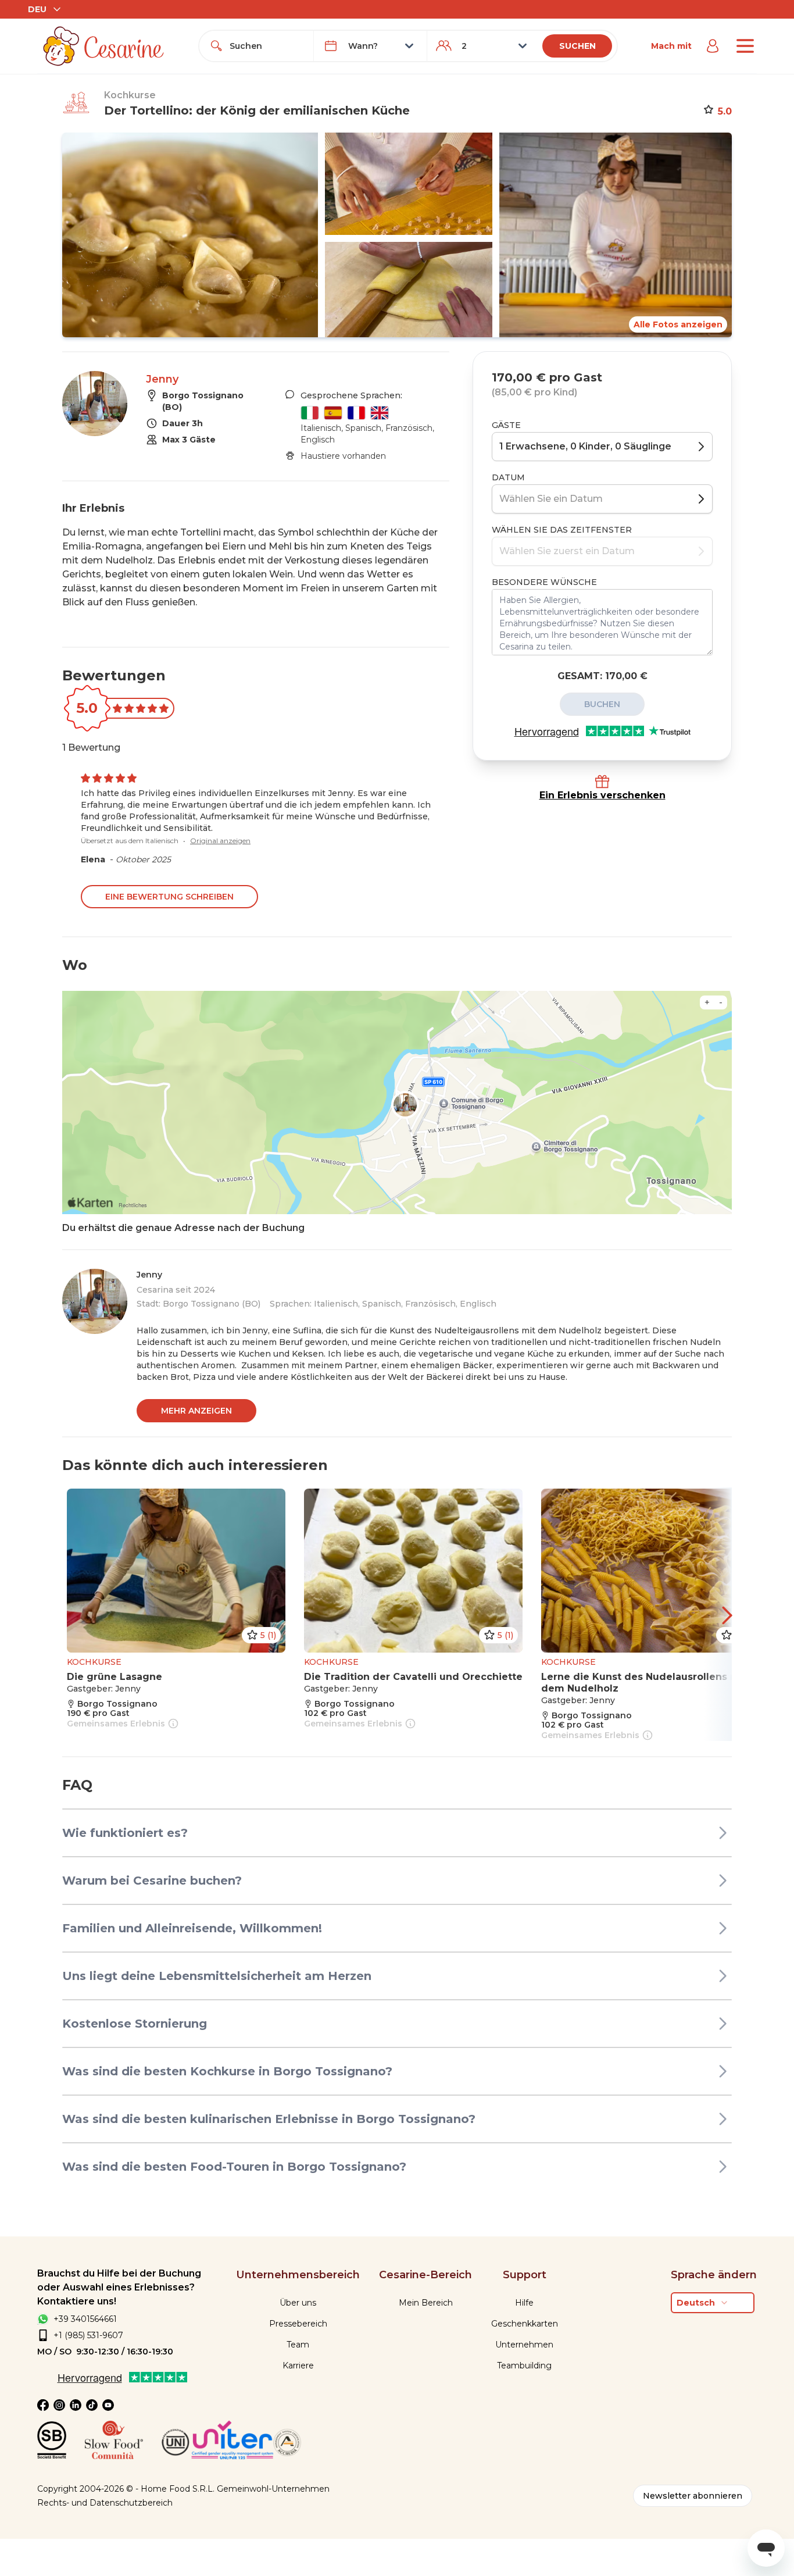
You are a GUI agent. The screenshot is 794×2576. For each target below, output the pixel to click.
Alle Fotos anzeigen (678, 324)
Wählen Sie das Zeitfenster (562, 530)
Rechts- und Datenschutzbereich (105, 2503)
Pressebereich (298, 2324)
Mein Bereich (426, 2303)
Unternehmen (524, 2345)
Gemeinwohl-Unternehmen (273, 2489)
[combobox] (267, 46)
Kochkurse (130, 95)
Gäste (506, 425)
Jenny (162, 379)
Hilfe (524, 2303)
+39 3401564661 (85, 2319)
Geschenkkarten (525, 2324)
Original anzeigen (220, 841)
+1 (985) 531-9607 (88, 2335)
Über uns (298, 2303)
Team (298, 2345)
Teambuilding (524, 2366)
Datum (508, 477)
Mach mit (671, 46)
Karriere (298, 2366)
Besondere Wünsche (544, 582)
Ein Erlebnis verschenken (602, 795)
